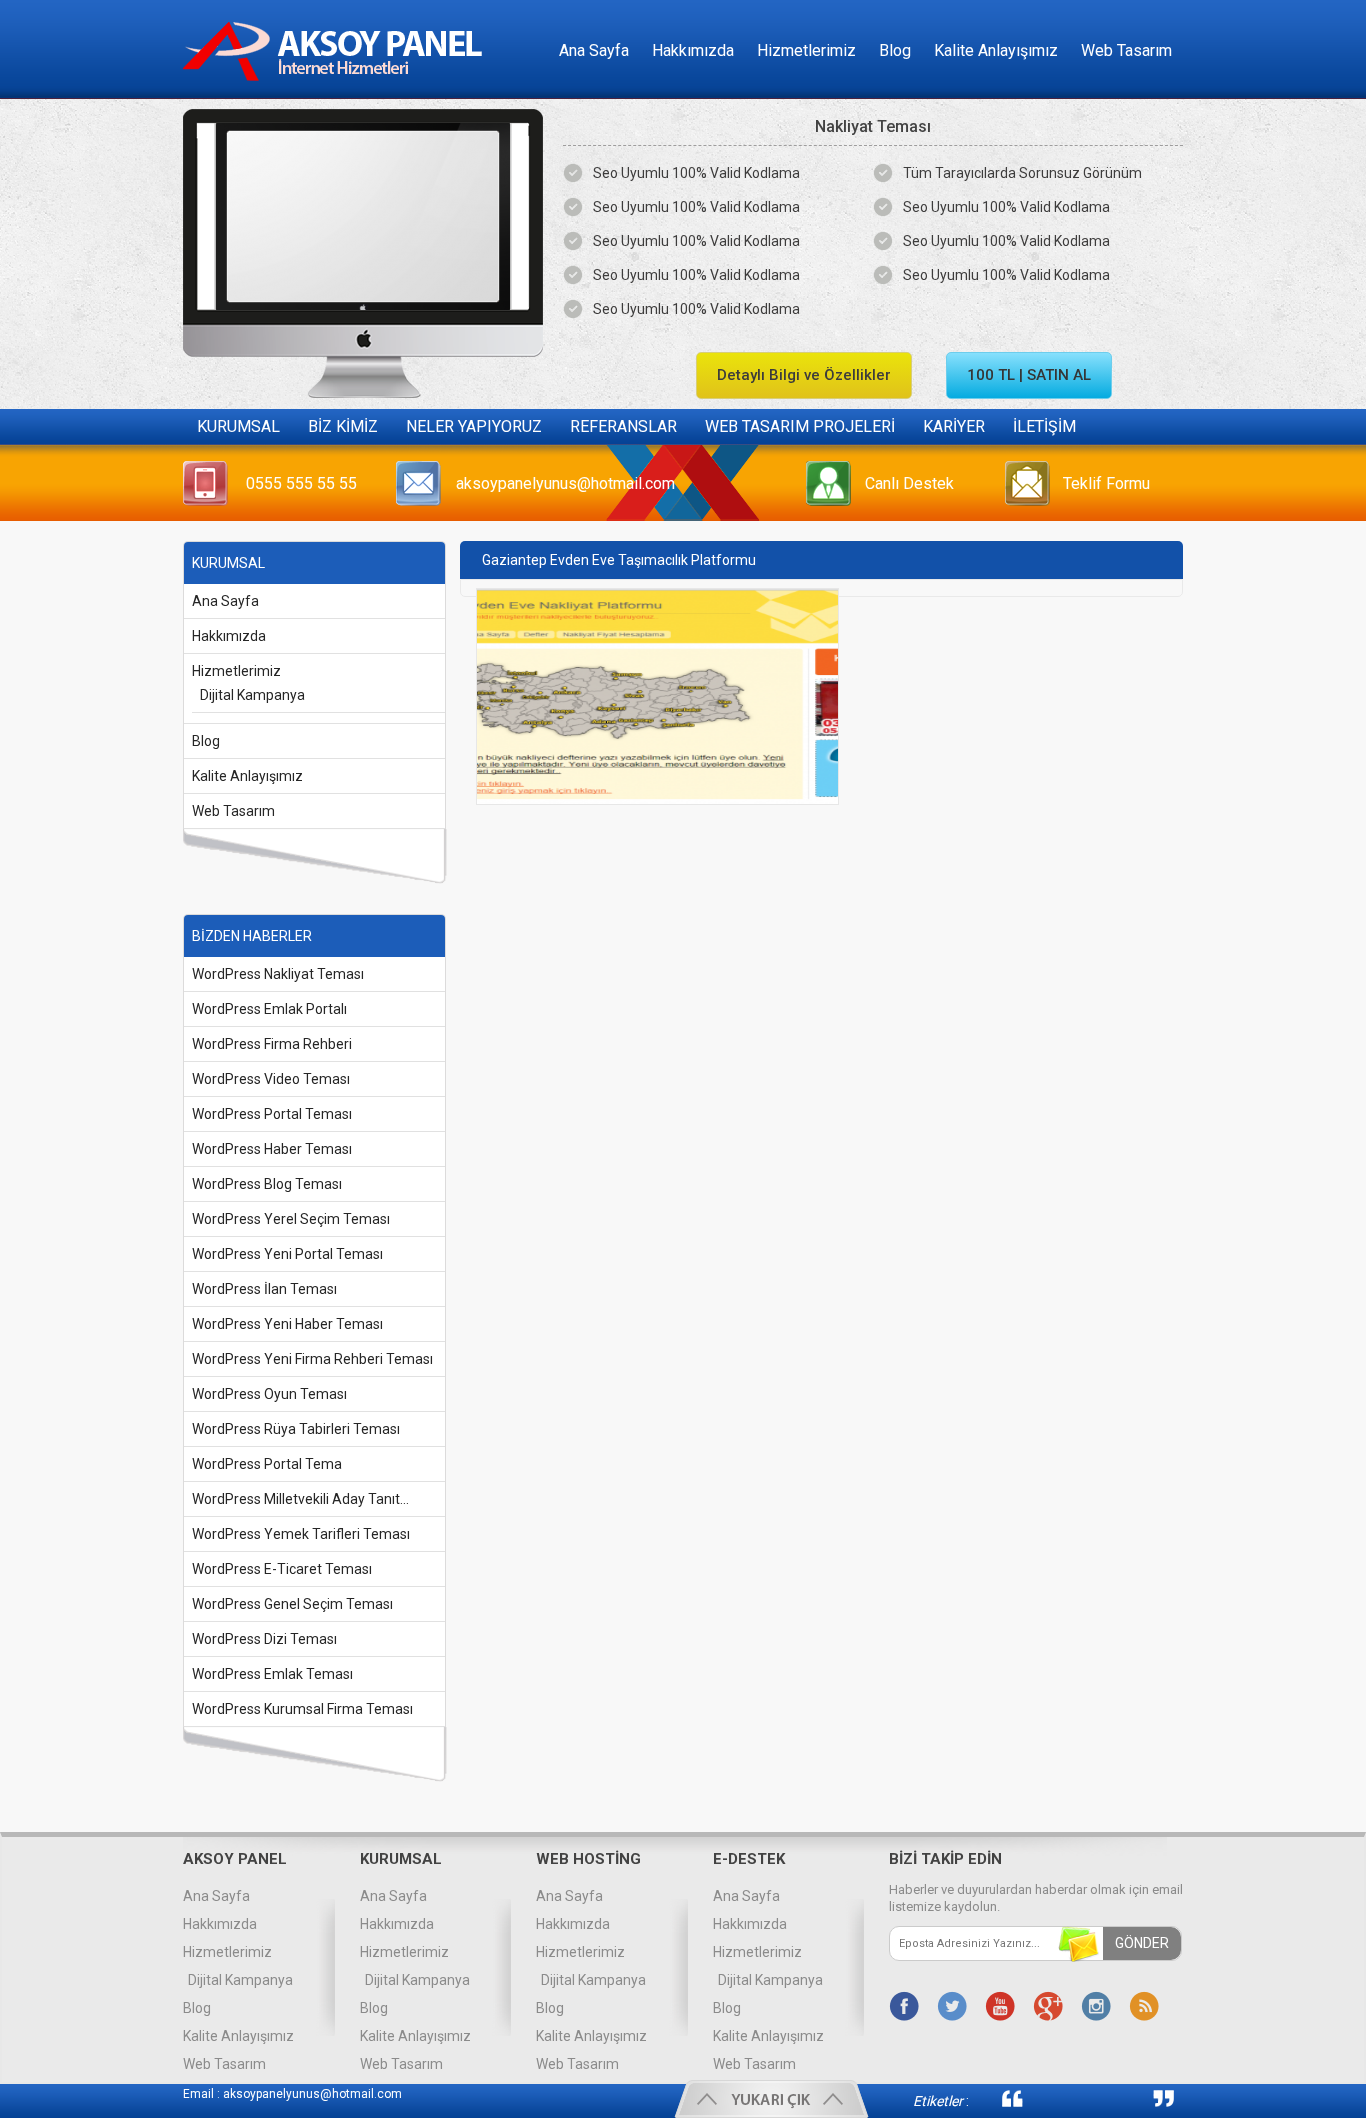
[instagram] (1096, 2006)
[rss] (1144, 2006)
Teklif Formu (1106, 483)
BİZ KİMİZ (343, 426)
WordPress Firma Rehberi (272, 1044)
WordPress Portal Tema (267, 1464)
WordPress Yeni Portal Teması (287, 1254)
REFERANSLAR (623, 426)
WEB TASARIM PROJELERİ (800, 426)
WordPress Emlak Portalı (269, 1009)
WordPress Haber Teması (272, 1149)
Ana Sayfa (594, 50)
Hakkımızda (693, 50)
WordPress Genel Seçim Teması (292, 1604)
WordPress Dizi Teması (264, 1639)
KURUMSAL (238, 426)
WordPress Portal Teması (272, 1114)
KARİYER (954, 426)
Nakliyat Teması (873, 126)
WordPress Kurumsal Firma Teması (302, 1709)
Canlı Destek (909, 483)
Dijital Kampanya (252, 695)
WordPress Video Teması (271, 1079)
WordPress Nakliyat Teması (278, 974)
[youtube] (1000, 2006)
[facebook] (904, 2006)
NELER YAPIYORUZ (474, 426)
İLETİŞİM (1044, 426)
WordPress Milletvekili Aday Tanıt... (300, 1499)
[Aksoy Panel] (338, 93)
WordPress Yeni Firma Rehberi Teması (312, 1359)
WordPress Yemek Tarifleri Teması (301, 1534)
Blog (895, 50)
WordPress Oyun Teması (269, 1394)
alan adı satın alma (1088, 2098)
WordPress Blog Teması (267, 1184)
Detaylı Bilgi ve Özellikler (804, 375)
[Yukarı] (771, 2099)
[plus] (1048, 2006)
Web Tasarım (1126, 50)
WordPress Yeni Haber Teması (287, 1324)
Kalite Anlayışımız (996, 50)
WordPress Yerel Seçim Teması (291, 1219)
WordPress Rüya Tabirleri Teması (296, 1429)
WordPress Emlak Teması (272, 1674)
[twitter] (952, 2006)
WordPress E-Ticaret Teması (282, 1569)
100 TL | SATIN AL (1029, 375)
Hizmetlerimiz (806, 50)
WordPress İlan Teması (264, 1289)
